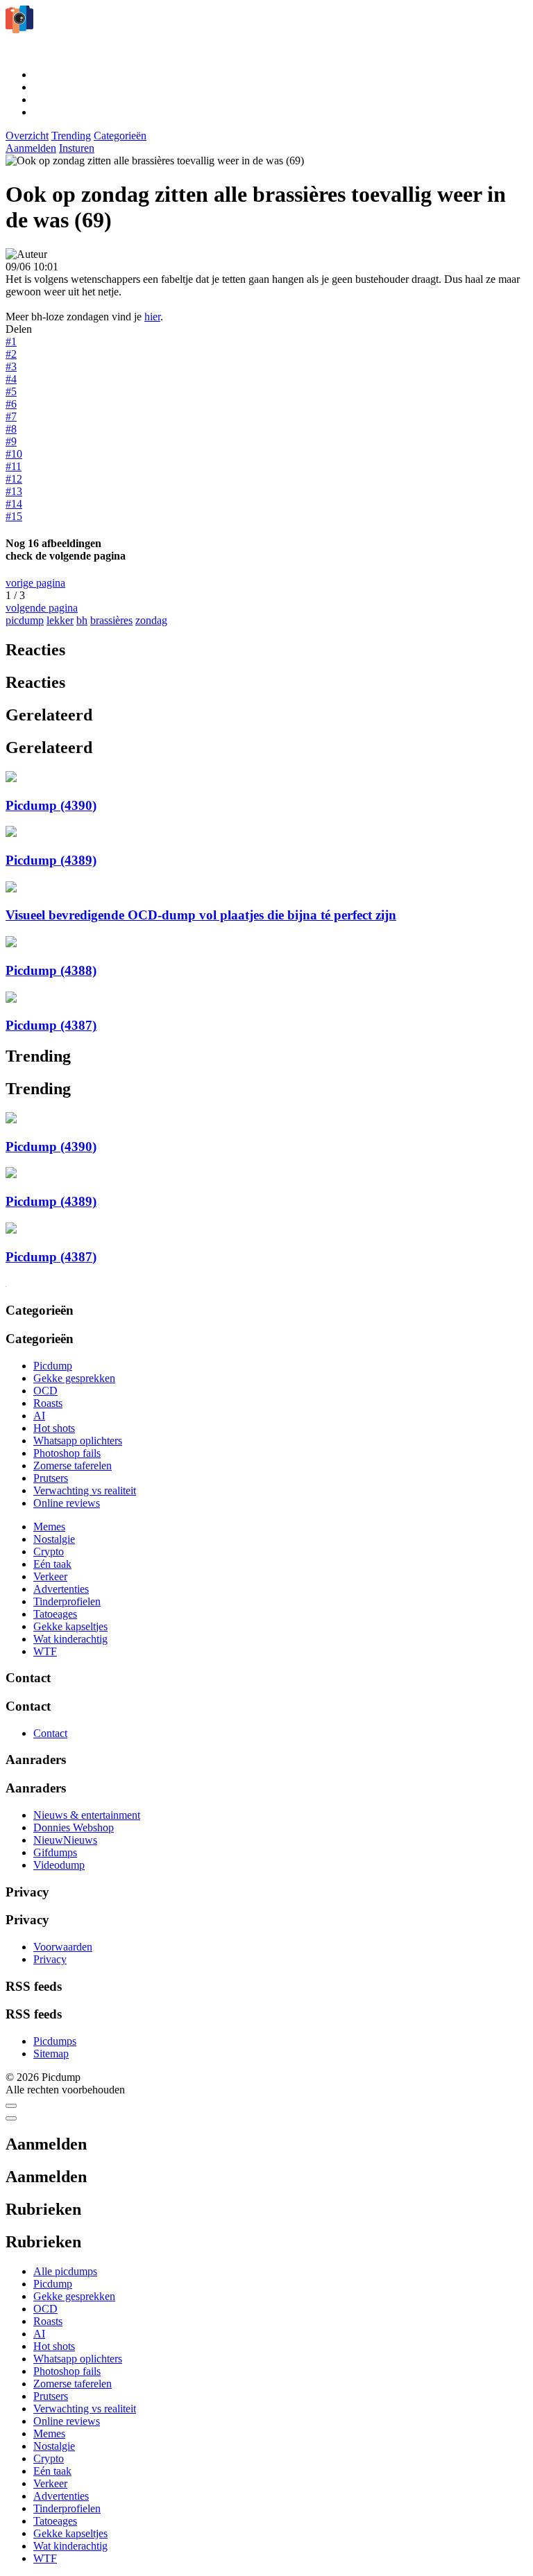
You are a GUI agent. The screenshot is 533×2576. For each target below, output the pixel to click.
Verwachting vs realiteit (85, 1490)
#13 (14, 491)
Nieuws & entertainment (87, 1815)
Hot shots (54, 1428)
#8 (11, 429)
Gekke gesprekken (74, 1378)
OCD (45, 1391)
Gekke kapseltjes (70, 1626)
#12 (14, 479)
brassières (111, 620)
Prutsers (51, 1478)
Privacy (50, 1959)
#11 (14, 466)
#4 (11, 379)
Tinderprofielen (67, 1601)
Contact (50, 1733)
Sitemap (51, 2054)
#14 (14, 504)
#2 (11, 354)
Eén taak (52, 1564)
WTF (45, 1651)
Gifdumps (55, 1852)
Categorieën (120, 136)
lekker (60, 620)
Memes (49, 1527)
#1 (11, 342)
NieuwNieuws (65, 1840)
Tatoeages (55, 1614)
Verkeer (50, 1576)
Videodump (59, 1865)
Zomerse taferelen (73, 1466)
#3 (11, 366)
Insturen (77, 148)
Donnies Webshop (74, 1827)
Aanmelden (31, 148)
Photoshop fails (67, 1453)
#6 (11, 404)
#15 (14, 516)
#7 (11, 416)
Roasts (48, 1403)
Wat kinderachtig (70, 1639)
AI (39, 1416)
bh (82, 620)
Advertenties (61, 1589)
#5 (11, 391)
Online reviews (67, 1503)
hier (152, 317)
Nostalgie (54, 1539)
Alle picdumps (65, 2271)
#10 (14, 454)
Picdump (53, 1366)
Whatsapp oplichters (78, 1441)
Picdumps (55, 2041)
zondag (151, 620)
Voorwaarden (63, 1947)
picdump (25, 620)
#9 (11, 441)
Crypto (49, 1551)
